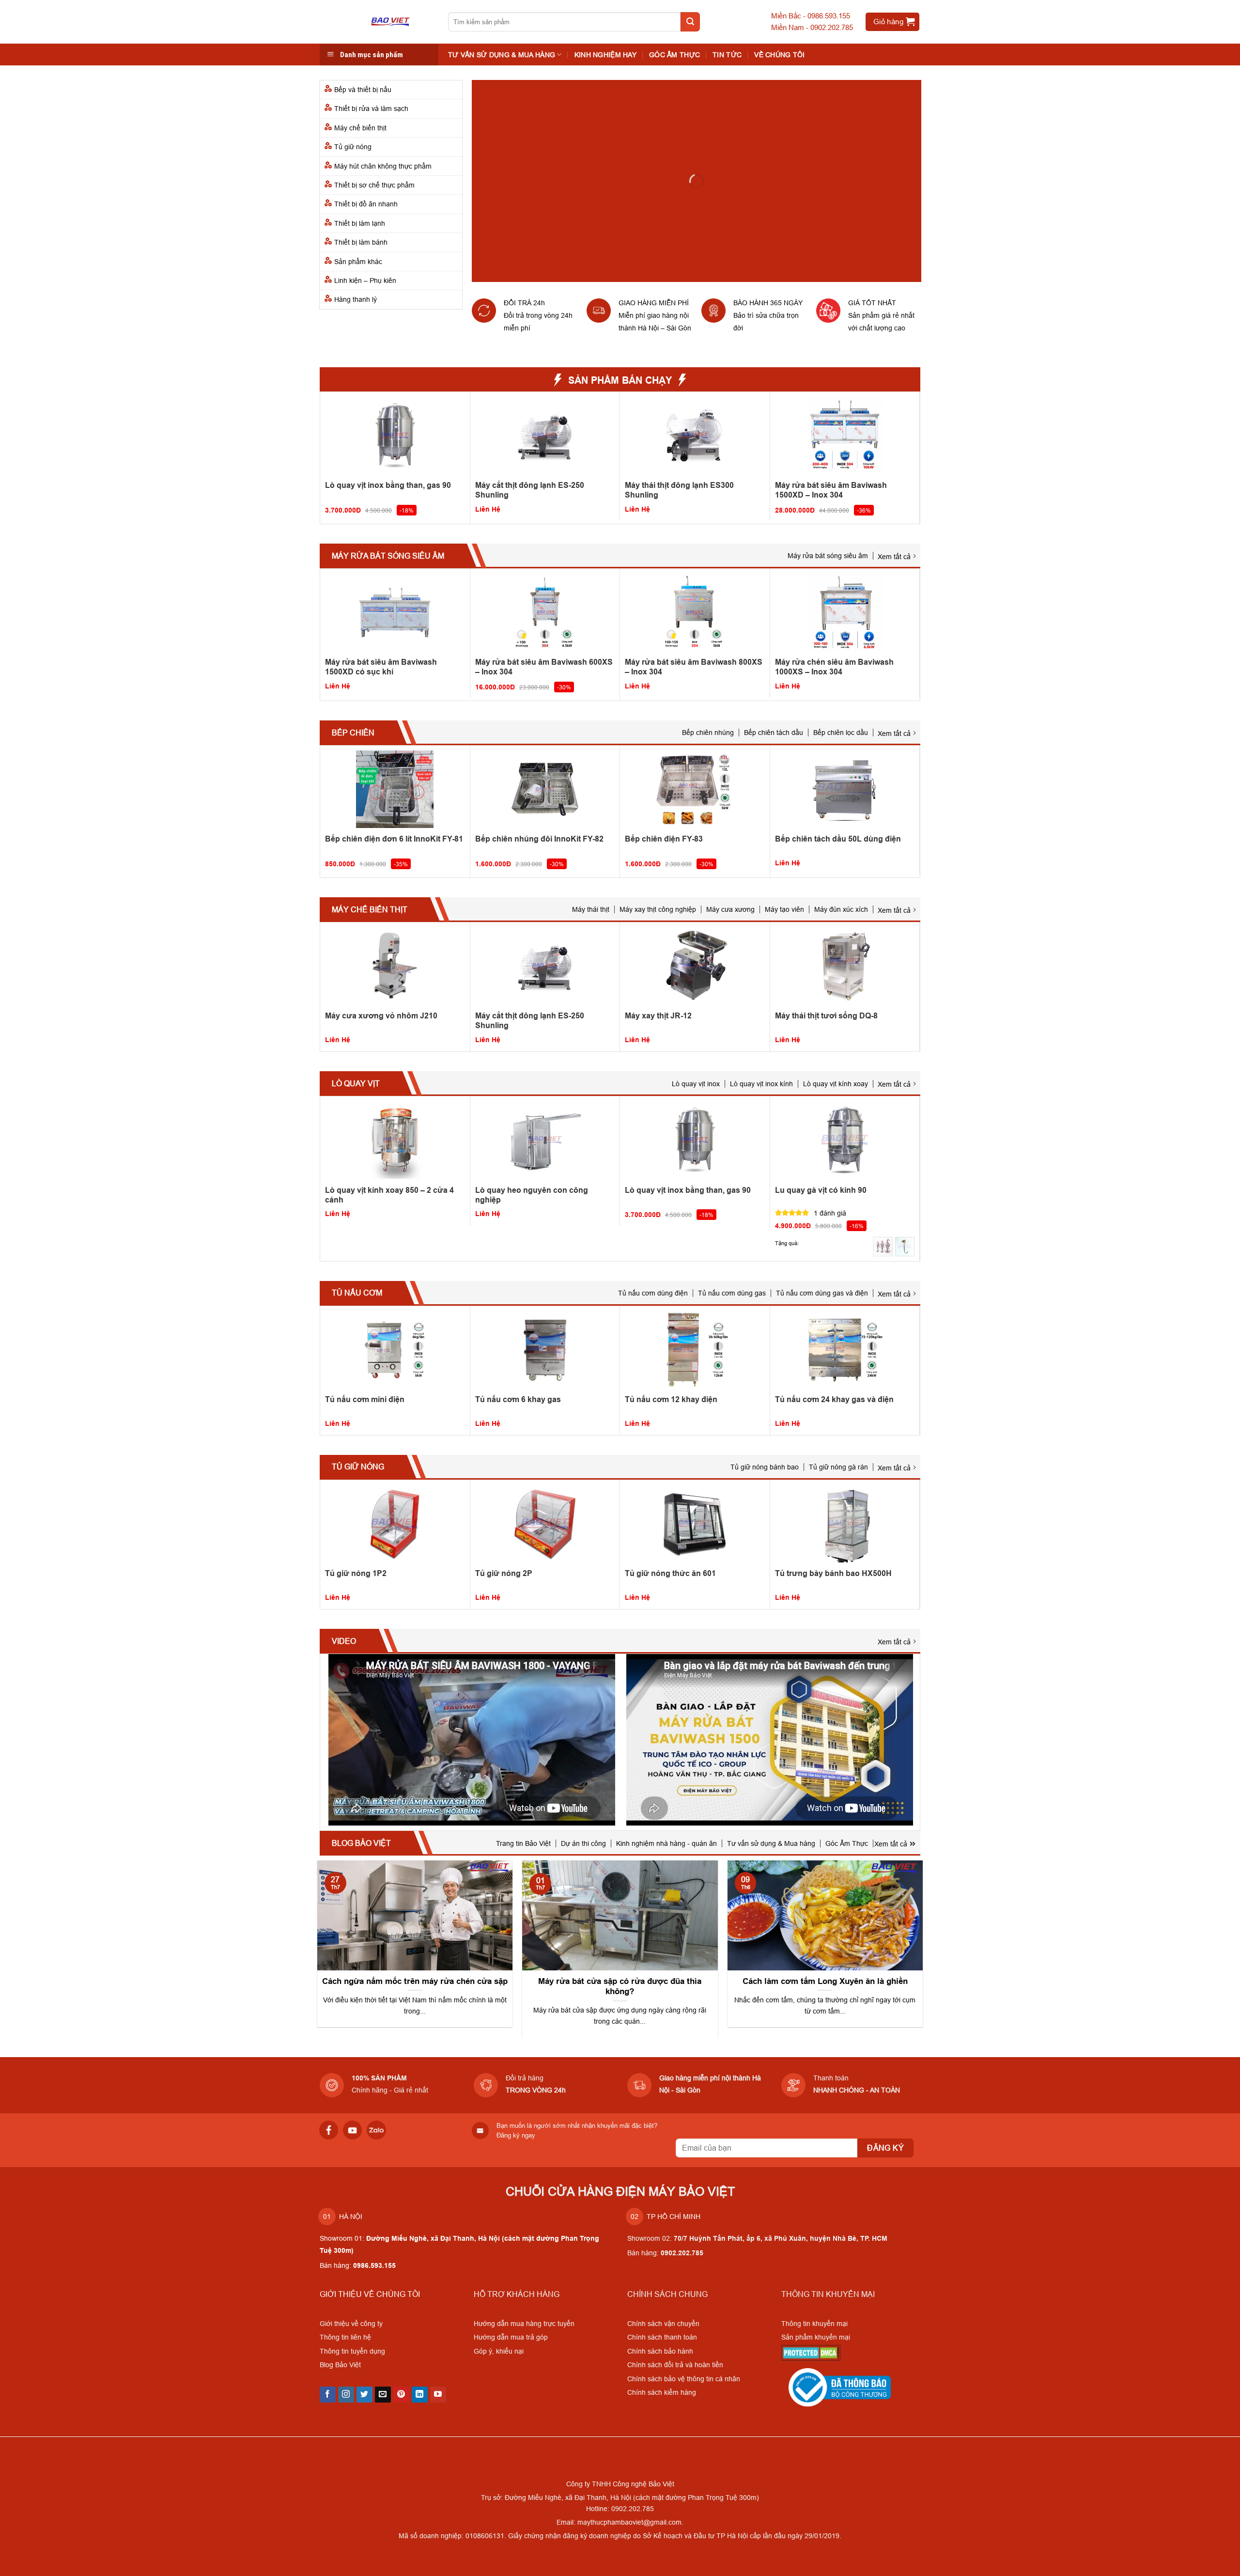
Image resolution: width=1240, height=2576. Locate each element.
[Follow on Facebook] (328, 2395)
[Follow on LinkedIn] (420, 2395)
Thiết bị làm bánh (361, 242)
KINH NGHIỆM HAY (605, 55)
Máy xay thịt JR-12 (658, 1016)
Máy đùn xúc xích (841, 909)
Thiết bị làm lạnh (360, 223)
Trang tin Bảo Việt (523, 1843)
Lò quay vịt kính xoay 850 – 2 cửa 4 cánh (389, 1195)
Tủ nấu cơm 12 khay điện (671, 1399)
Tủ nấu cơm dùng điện (653, 1293)
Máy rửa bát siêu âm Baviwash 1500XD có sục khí (381, 667)
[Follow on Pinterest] (401, 2395)
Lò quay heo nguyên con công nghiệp (532, 1195)
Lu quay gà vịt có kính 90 (821, 1190)
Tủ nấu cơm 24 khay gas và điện (834, 1399)
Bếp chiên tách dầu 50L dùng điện (838, 839)
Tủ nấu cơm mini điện (365, 1399)
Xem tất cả (894, 557)
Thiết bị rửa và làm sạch (371, 109)
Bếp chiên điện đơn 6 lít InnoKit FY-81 (394, 839)
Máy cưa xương (730, 909)
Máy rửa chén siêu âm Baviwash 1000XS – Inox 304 (834, 667)
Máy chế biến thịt (360, 128)
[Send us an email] (383, 2395)
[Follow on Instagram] (346, 2395)
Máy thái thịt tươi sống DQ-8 (826, 1016)
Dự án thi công (583, 1843)
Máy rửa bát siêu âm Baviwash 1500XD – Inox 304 (831, 490)
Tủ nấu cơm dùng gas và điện (822, 1293)
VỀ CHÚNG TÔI (779, 55)
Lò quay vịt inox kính (761, 1084)
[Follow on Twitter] (364, 2395)
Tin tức (727, 55)
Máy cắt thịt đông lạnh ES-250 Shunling (530, 490)
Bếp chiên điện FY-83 (664, 839)
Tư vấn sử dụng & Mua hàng (771, 1843)
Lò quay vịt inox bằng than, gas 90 (388, 485)
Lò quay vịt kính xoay (836, 1084)
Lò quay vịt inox (696, 1084)
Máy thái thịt (591, 909)
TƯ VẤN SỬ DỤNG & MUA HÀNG (502, 55)
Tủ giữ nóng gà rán (838, 1467)
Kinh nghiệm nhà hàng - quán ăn (666, 1843)
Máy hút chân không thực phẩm (383, 166)
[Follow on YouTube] (438, 2395)
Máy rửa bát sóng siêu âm (828, 556)
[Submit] (690, 22)
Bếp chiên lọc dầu (841, 733)
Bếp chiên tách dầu (774, 733)
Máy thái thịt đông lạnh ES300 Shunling (679, 490)
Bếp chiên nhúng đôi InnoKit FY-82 (539, 839)
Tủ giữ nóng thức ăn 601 (670, 1573)
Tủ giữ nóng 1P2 (356, 1573)
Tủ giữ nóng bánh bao (765, 1467)
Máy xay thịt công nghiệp (658, 909)
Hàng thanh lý (356, 299)
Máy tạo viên (784, 909)
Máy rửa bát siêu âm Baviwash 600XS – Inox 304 (544, 667)
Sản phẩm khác (358, 262)
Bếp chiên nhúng (708, 733)
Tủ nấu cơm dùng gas (732, 1293)
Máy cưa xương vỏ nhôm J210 (381, 1016)
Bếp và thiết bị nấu (363, 90)
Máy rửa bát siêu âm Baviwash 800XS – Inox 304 (694, 667)
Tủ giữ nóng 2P (504, 1573)
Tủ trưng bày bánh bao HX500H (833, 1573)
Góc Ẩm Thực (674, 55)
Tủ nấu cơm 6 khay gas (518, 1399)
